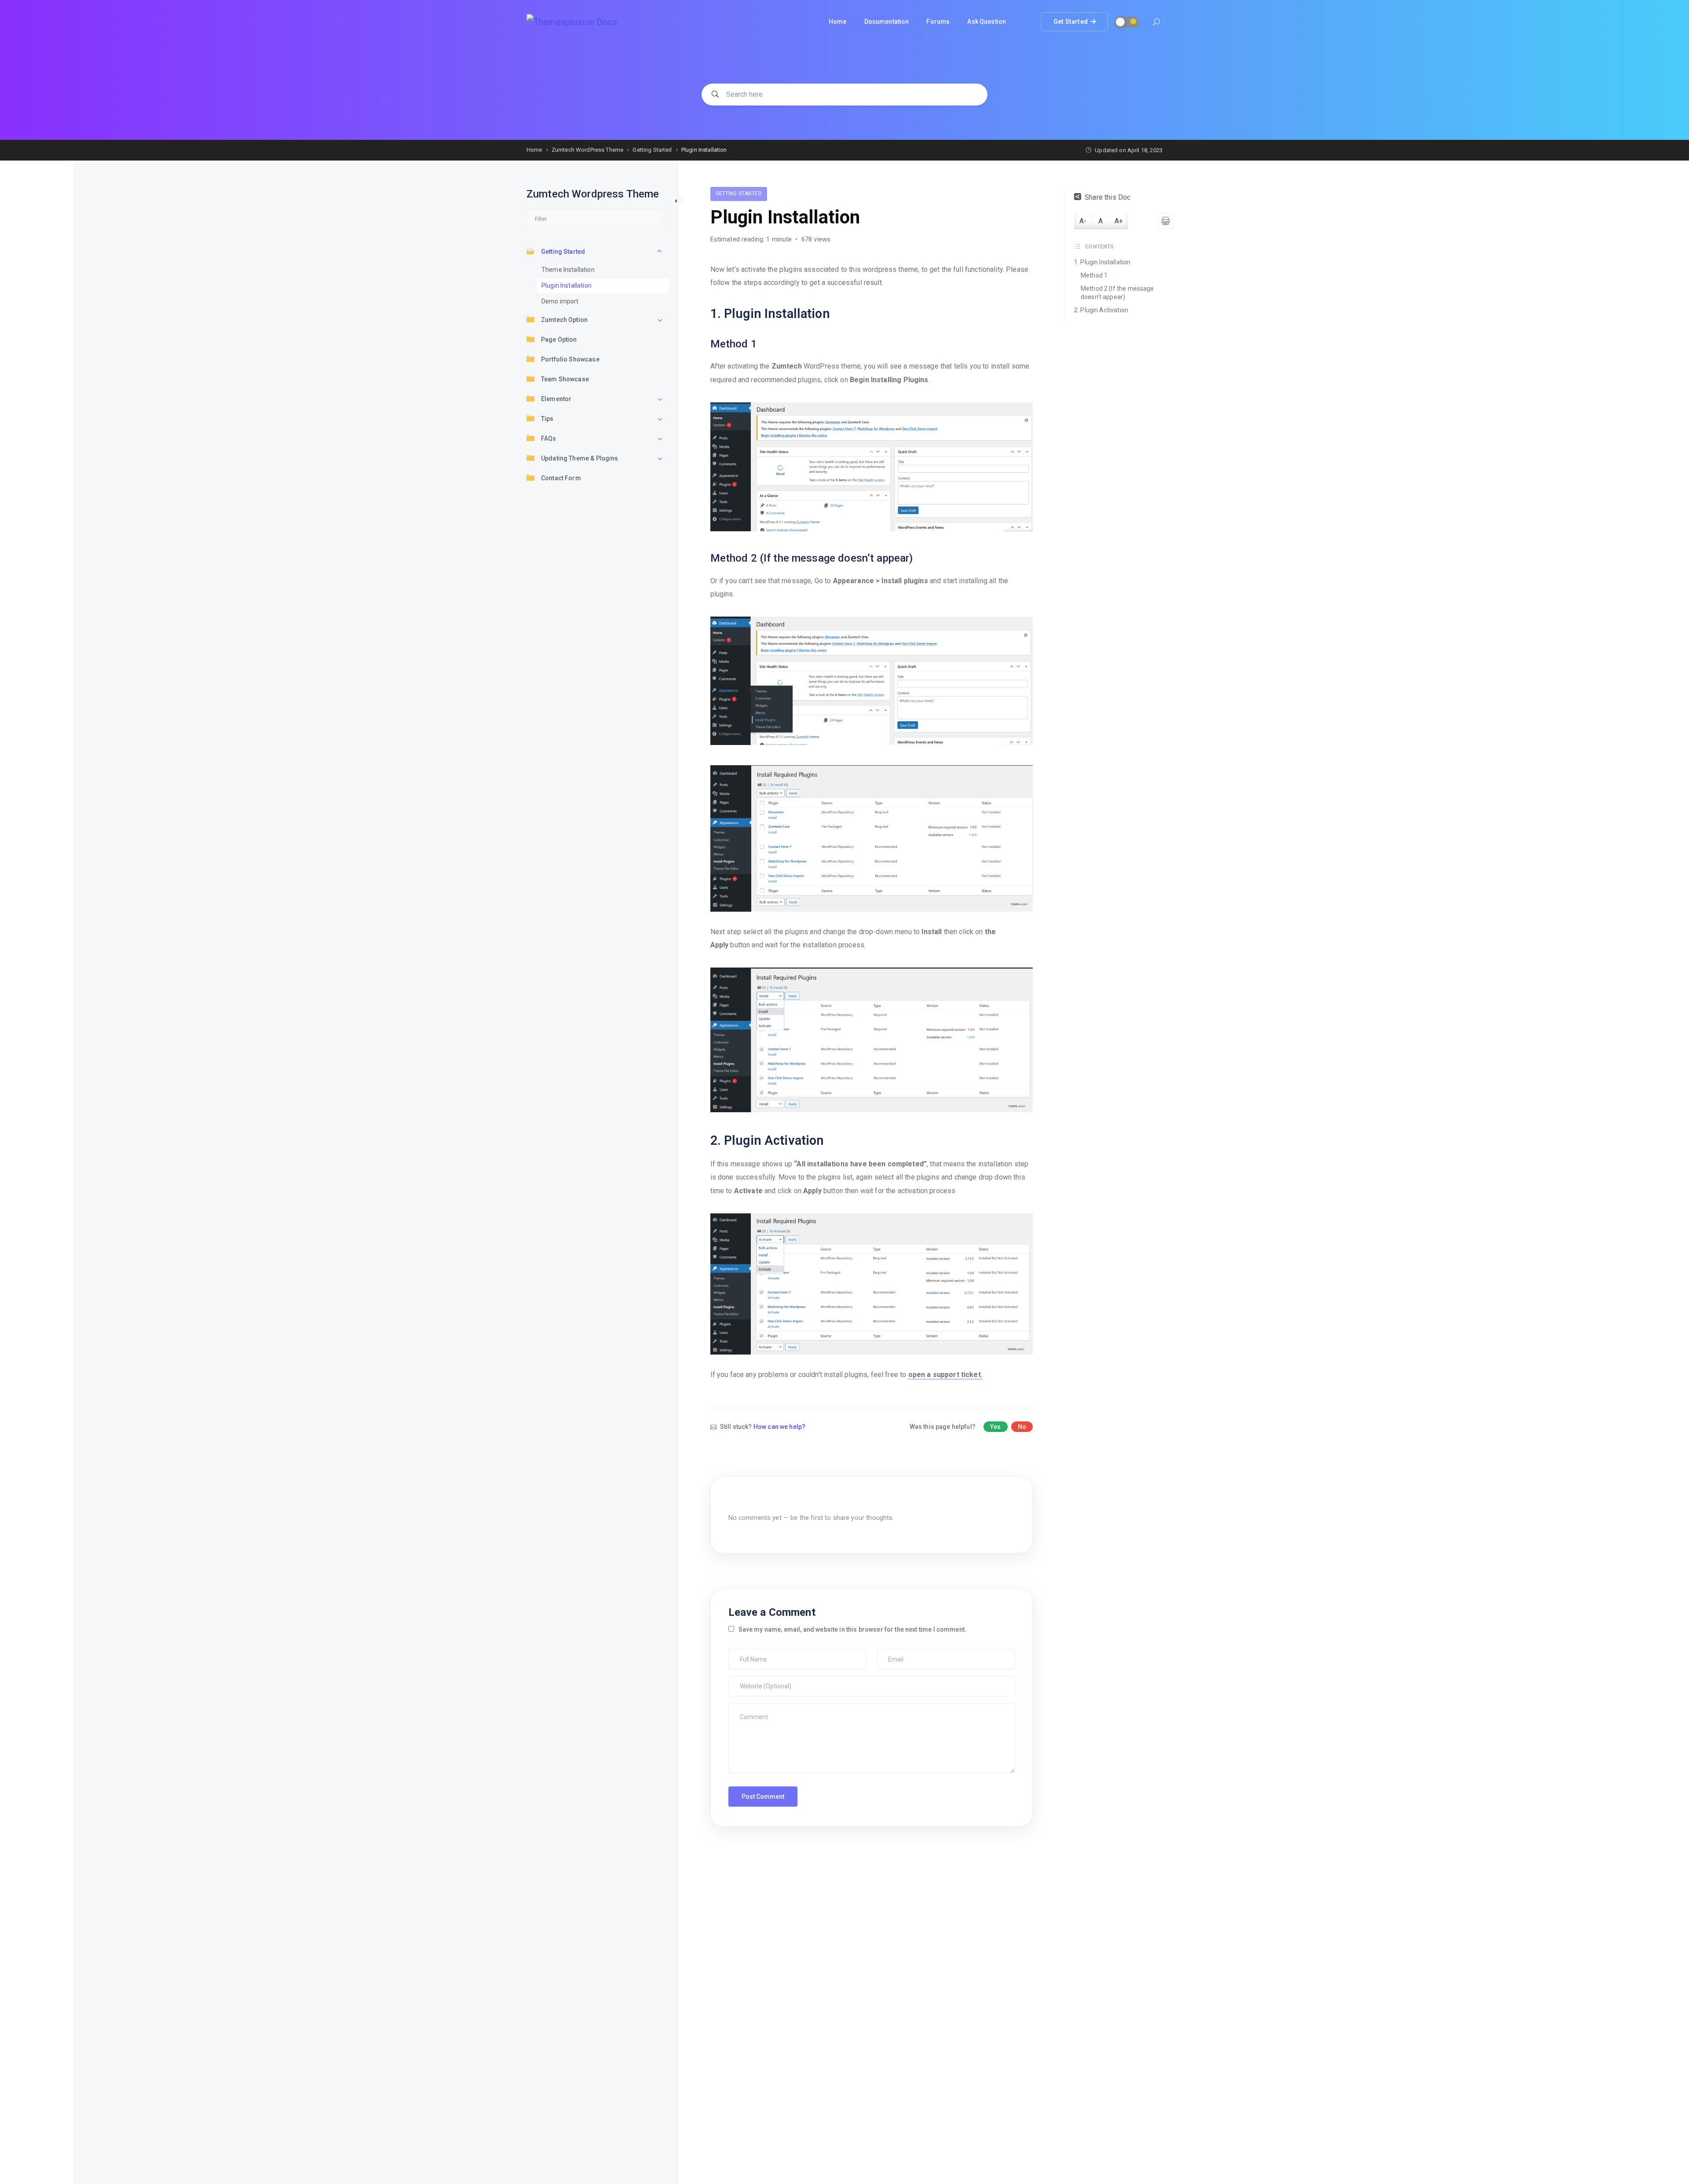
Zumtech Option (564, 320)
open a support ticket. (945, 1375)
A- (1083, 221)
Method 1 (1094, 275)
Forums (938, 22)
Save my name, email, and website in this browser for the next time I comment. (853, 1629)
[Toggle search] (1156, 23)
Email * (889, 1654)
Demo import (560, 301)
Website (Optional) (755, 1680)
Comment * (746, 1707)
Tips (547, 419)
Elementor (556, 399)
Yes (995, 1427)
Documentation (887, 22)
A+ (1119, 221)
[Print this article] (1166, 221)
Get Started (1070, 19)
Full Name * (746, 1654)
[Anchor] (836, 314)
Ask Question (987, 22)
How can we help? (779, 1427)
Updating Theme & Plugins (580, 458)
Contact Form (561, 478)
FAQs (549, 438)
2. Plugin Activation (1101, 310)
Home (838, 22)
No (1022, 1427)
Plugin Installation (567, 285)
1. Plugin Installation (1102, 263)
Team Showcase (565, 379)
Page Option (559, 340)
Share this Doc (1108, 197)
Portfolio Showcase (570, 359)
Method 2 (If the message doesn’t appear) (1117, 293)
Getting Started (563, 252)
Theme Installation (568, 270)
